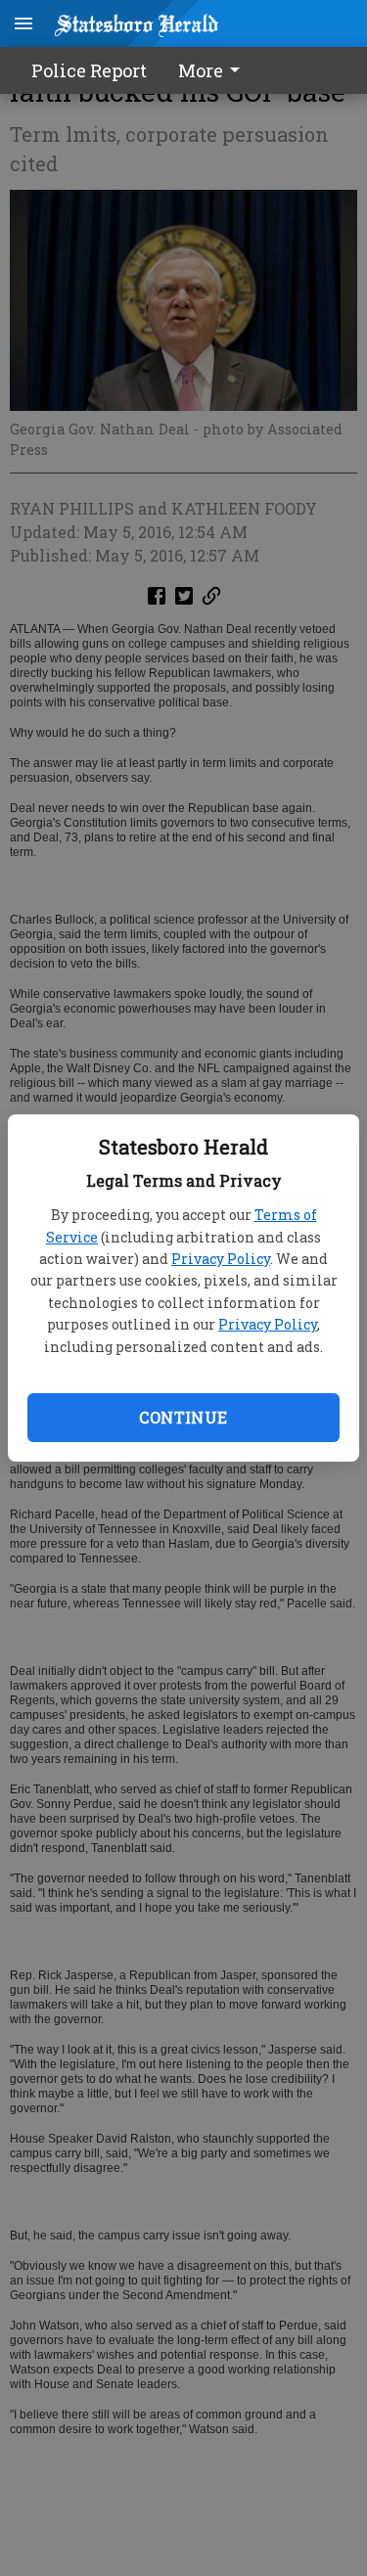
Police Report (89, 70)
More (201, 70)
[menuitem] (214, 70)
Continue (183, 1417)
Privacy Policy (221, 1259)
